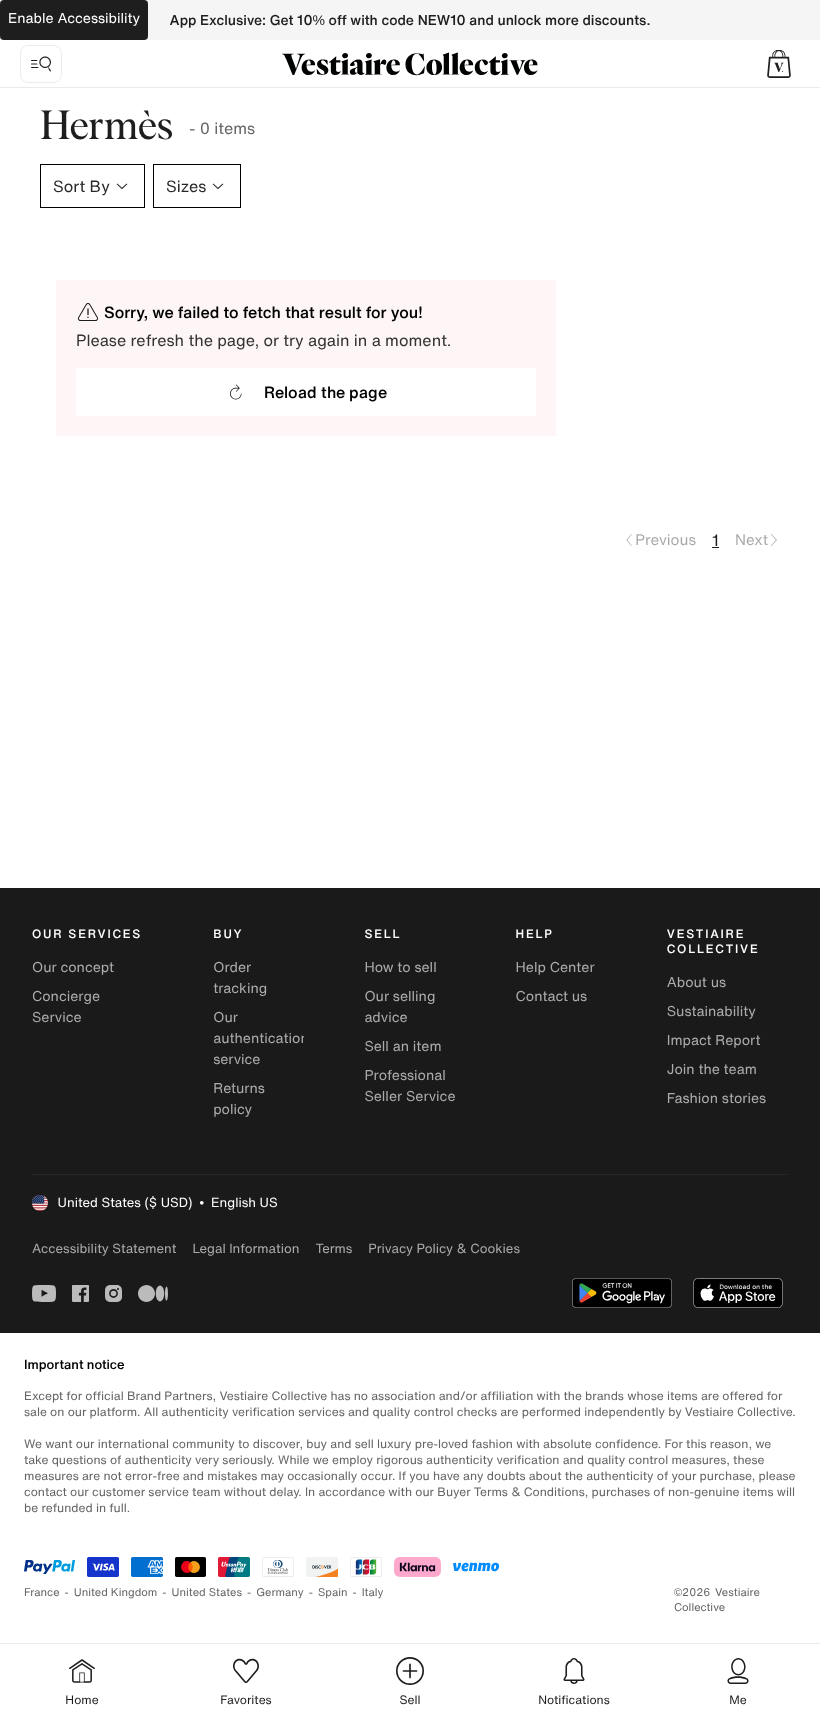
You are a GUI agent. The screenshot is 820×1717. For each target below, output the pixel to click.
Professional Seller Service (409, 1086)
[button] (779, 64)
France (42, 1592)
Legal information (245, 1248)
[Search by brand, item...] (41, 64)
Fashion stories (716, 1098)
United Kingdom (116, 1592)
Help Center (555, 967)
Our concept (73, 967)
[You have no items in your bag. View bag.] (779, 64)
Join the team (712, 1069)
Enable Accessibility (74, 18)
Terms (333, 1248)
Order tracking (240, 978)
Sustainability (711, 1011)
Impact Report (714, 1040)
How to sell (400, 967)
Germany (280, 1592)
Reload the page (325, 392)
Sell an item (402, 1046)
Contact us (552, 996)
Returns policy (239, 1099)
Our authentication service (261, 1038)
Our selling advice (399, 1007)
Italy (373, 1592)
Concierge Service (66, 1007)
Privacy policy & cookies (444, 1248)
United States (207, 1592)
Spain (333, 1592)
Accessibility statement (104, 1248)
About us (696, 982)
